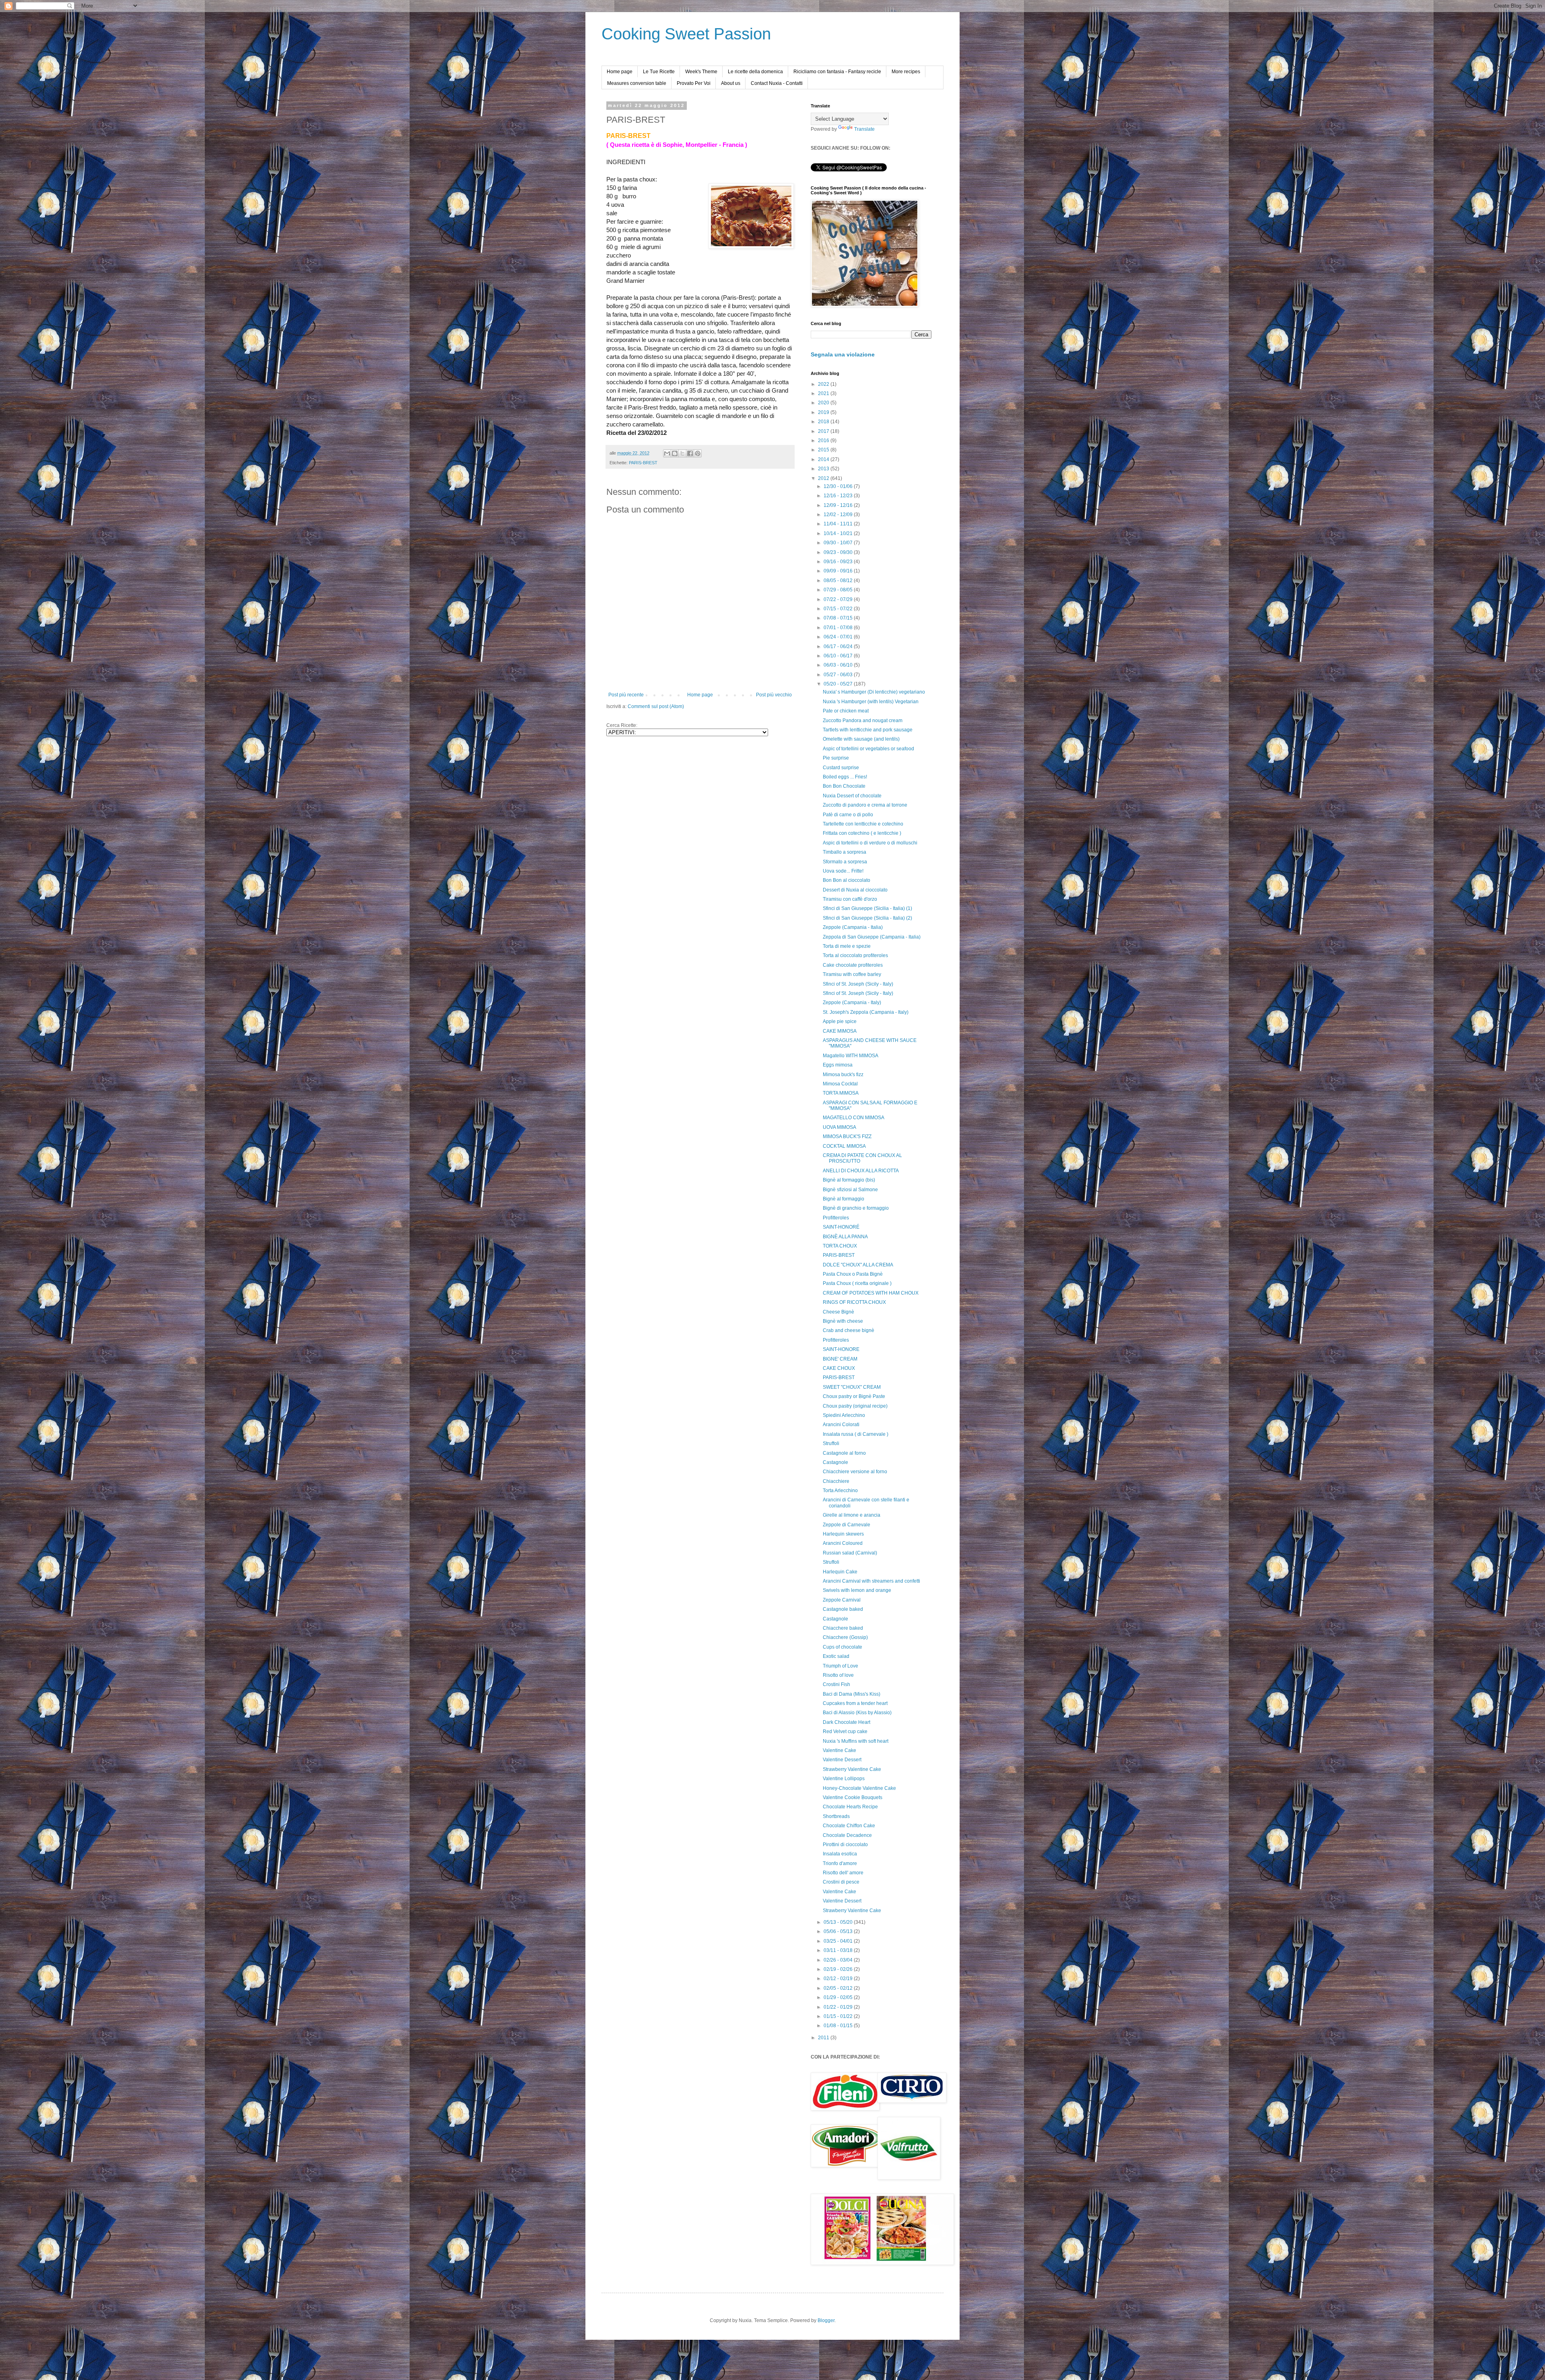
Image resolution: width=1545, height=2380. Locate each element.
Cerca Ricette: (622, 725)
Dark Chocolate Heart (847, 1722)
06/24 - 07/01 (839, 637)
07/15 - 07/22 (839, 609)
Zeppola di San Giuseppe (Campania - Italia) (872, 937)
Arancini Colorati (841, 1425)
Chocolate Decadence (847, 1835)
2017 (824, 431)
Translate (864, 129)
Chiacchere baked (843, 1628)
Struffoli (831, 1443)
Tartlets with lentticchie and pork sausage (868, 730)
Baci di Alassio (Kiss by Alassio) (857, 1713)
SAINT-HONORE (841, 1349)
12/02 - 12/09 (839, 515)
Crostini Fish (836, 1684)
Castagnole (835, 1462)
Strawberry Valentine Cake (852, 1769)
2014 (824, 459)
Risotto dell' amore (843, 1873)
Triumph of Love (840, 1666)
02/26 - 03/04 (839, 1960)
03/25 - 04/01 (839, 1941)
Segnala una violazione (843, 354)
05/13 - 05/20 (839, 1922)
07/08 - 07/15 (839, 618)
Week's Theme (701, 72)
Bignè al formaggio (844, 1199)
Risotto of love (838, 1675)
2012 (824, 478)
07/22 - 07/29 (839, 599)
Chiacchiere (836, 1481)
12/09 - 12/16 (839, 505)
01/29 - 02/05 (839, 1997)
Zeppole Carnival (842, 1600)
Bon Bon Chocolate (844, 786)
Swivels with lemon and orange (857, 1590)
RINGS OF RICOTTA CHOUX (854, 1302)
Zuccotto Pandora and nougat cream (863, 721)
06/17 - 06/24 (839, 646)
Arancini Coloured (843, 1543)
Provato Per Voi (694, 83)
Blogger (826, 2320)
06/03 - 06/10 (839, 665)
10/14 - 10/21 (839, 533)
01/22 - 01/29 (839, 2007)
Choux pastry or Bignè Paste (854, 1396)
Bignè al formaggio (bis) (849, 1180)
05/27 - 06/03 (839, 675)
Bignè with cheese (843, 1321)
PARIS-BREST (643, 463)
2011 (824, 2038)
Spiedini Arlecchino (844, 1415)
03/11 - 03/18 (839, 1950)
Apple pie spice (840, 1021)
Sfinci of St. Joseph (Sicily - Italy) (858, 984)
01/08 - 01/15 (839, 2026)
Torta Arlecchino (840, 1491)
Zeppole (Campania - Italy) (852, 1003)
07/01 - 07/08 (839, 628)
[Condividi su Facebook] (690, 453)
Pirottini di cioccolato (845, 1845)
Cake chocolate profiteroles (853, 965)
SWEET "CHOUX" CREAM (852, 1387)
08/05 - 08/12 (839, 581)
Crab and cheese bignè (849, 1330)
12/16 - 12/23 (839, 496)
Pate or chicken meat (846, 711)
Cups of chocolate (843, 1647)
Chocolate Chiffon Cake (849, 1826)
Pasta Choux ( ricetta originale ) (857, 1283)
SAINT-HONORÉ (841, 1227)
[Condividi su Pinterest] (698, 453)
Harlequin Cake (840, 1572)
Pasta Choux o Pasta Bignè (853, 1274)
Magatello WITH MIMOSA (851, 1056)
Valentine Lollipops (844, 1779)
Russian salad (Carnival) (850, 1553)
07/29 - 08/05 (839, 590)
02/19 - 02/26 (839, 1969)
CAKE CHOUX (839, 1368)
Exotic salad (836, 1656)
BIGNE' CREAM (840, 1359)
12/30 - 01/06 (839, 486)
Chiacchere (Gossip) (845, 1637)
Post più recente (626, 695)
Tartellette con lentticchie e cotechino (863, 824)
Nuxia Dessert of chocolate (852, 796)
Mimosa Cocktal (840, 1084)
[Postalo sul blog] (675, 453)
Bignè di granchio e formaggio (856, 1208)
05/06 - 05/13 (839, 1931)
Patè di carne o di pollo (848, 815)
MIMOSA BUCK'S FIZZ (847, 1136)
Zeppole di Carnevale (847, 1525)
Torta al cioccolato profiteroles (855, 955)
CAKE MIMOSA (840, 1031)
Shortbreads (836, 1816)
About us (731, 83)
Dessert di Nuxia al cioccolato (855, 890)
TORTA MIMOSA (841, 1093)
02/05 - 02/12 (839, 1988)
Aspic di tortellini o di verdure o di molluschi (870, 843)
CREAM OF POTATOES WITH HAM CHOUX (871, 1293)
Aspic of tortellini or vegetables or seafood (868, 749)
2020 (824, 403)
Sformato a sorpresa (845, 862)
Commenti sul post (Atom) (656, 706)
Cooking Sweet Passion (686, 34)
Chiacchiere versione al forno (855, 1472)
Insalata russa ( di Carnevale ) (856, 1434)
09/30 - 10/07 (839, 543)
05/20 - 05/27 (839, 684)
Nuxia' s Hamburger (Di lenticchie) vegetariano (874, 692)
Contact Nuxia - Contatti (777, 83)
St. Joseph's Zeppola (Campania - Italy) (866, 1012)
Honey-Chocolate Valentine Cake (859, 1788)
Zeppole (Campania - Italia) (853, 927)
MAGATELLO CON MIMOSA (854, 1118)
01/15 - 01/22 (839, 2016)
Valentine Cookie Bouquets (853, 1797)
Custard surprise (841, 768)
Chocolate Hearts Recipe (850, 1807)
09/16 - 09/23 (839, 562)
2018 (824, 422)
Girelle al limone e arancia (852, 1515)
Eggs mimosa (838, 1065)
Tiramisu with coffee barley (852, 974)
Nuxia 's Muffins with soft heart (856, 1741)
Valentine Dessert (842, 1760)
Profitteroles (836, 1218)
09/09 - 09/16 (839, 571)
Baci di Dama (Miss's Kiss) (852, 1694)
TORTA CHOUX (840, 1246)
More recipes (906, 72)
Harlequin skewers (843, 1534)
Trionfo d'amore (840, 1863)
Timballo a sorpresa (845, 852)
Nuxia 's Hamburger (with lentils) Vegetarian (871, 702)
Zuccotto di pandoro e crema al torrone (865, 805)
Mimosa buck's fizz (843, 1075)
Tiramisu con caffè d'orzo (850, 899)
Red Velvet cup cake (845, 1731)
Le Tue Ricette (659, 72)
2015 (824, 450)
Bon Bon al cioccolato (847, 880)
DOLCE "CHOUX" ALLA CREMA (858, 1265)
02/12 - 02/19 (839, 1979)
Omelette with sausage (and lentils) (861, 739)
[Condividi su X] (682, 453)
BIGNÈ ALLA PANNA (845, 1237)
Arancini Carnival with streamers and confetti (871, 1581)
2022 (824, 384)
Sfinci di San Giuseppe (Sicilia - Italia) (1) (867, 908)
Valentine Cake (839, 1750)
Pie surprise (836, 758)
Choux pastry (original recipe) (855, 1406)
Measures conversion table (637, 83)
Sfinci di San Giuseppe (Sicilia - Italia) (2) (867, 918)
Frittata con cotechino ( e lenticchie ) (862, 833)
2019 (824, 412)
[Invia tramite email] (667, 453)
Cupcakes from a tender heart (855, 1703)
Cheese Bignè (838, 1312)
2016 (824, 441)
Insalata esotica (840, 1854)
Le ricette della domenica (755, 72)
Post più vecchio (774, 695)
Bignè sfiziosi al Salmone (850, 1190)
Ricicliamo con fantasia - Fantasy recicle (837, 72)
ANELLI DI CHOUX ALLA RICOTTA (861, 1171)
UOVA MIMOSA (839, 1127)
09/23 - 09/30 (839, 552)
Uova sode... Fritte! (843, 871)
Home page (620, 72)
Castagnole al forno (844, 1453)
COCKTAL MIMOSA (844, 1146)
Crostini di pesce (841, 1882)
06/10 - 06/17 (839, 656)
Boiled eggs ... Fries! (845, 777)
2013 (824, 469)
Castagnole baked (843, 1609)
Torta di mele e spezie (847, 946)
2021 (824, 393)
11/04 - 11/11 (839, 524)
